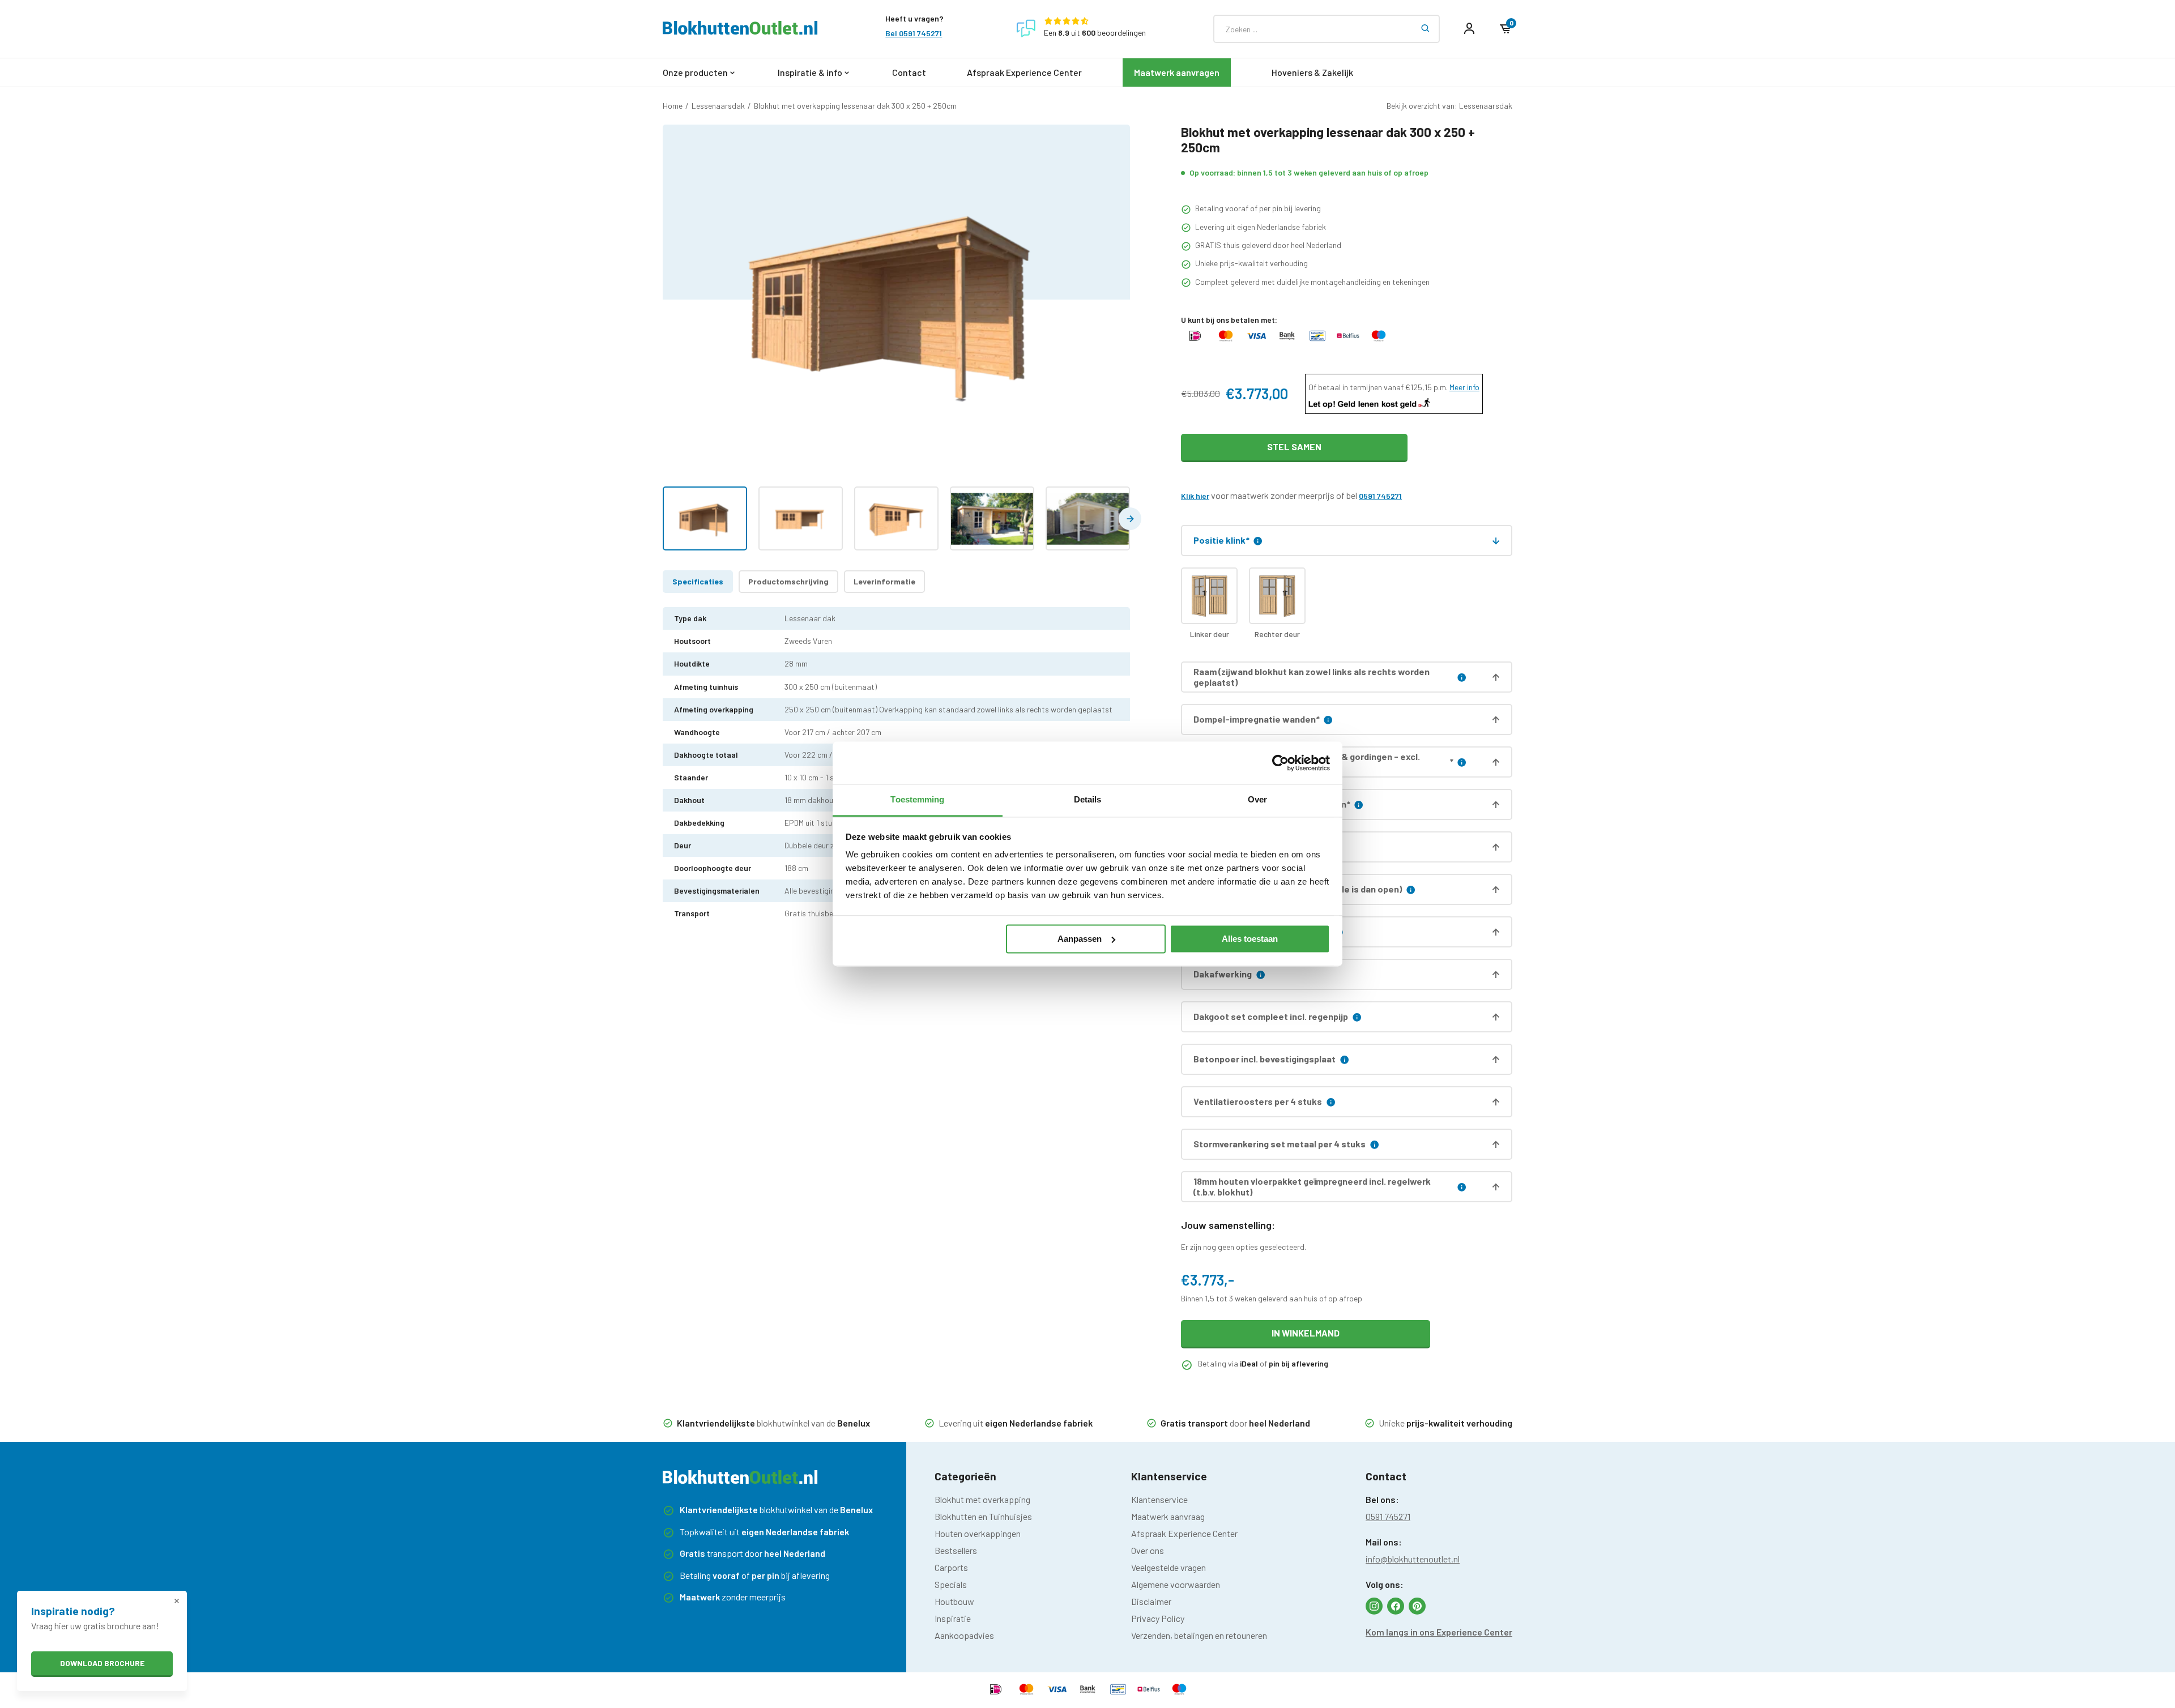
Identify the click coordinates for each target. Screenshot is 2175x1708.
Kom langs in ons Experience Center (1439, 1632)
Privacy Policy (1158, 1618)
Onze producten (695, 72)
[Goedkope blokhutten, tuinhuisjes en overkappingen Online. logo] (740, 31)
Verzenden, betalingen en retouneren (1199, 1635)
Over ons (1148, 1550)
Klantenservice (1159, 1499)
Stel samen (1294, 447)
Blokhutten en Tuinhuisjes (983, 1516)
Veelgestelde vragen (1168, 1567)
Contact (909, 72)
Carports (951, 1567)
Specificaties (698, 581)
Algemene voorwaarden (1176, 1584)
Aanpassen (1080, 939)
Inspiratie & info (810, 72)
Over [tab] (1257, 799)
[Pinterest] (1417, 1606)
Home (673, 106)
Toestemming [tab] (917, 799)
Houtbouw (954, 1601)
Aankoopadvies (964, 1635)
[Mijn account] (1469, 29)
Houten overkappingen (978, 1533)
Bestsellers (956, 1550)
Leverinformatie (884, 581)
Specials (951, 1584)
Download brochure (102, 1663)
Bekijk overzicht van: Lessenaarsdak (1449, 106)
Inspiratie (953, 1618)
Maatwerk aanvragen (1177, 72)
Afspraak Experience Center (1024, 72)
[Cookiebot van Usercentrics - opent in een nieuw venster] (1280, 763)
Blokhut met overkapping (982, 1499)
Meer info (1464, 387)
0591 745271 (1380, 496)
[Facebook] (1396, 1606)
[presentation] (1130, 519)
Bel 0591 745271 (914, 33)
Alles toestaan (1250, 939)
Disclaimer (1151, 1601)
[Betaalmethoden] (1195, 341)
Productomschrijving (788, 581)
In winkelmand (1306, 1333)
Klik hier (1195, 496)
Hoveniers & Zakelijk (1312, 72)
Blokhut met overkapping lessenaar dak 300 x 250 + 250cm (855, 106)
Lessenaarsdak (718, 106)
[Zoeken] (1426, 29)
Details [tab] (1088, 799)
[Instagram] (1374, 1606)
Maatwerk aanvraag (1168, 1516)
